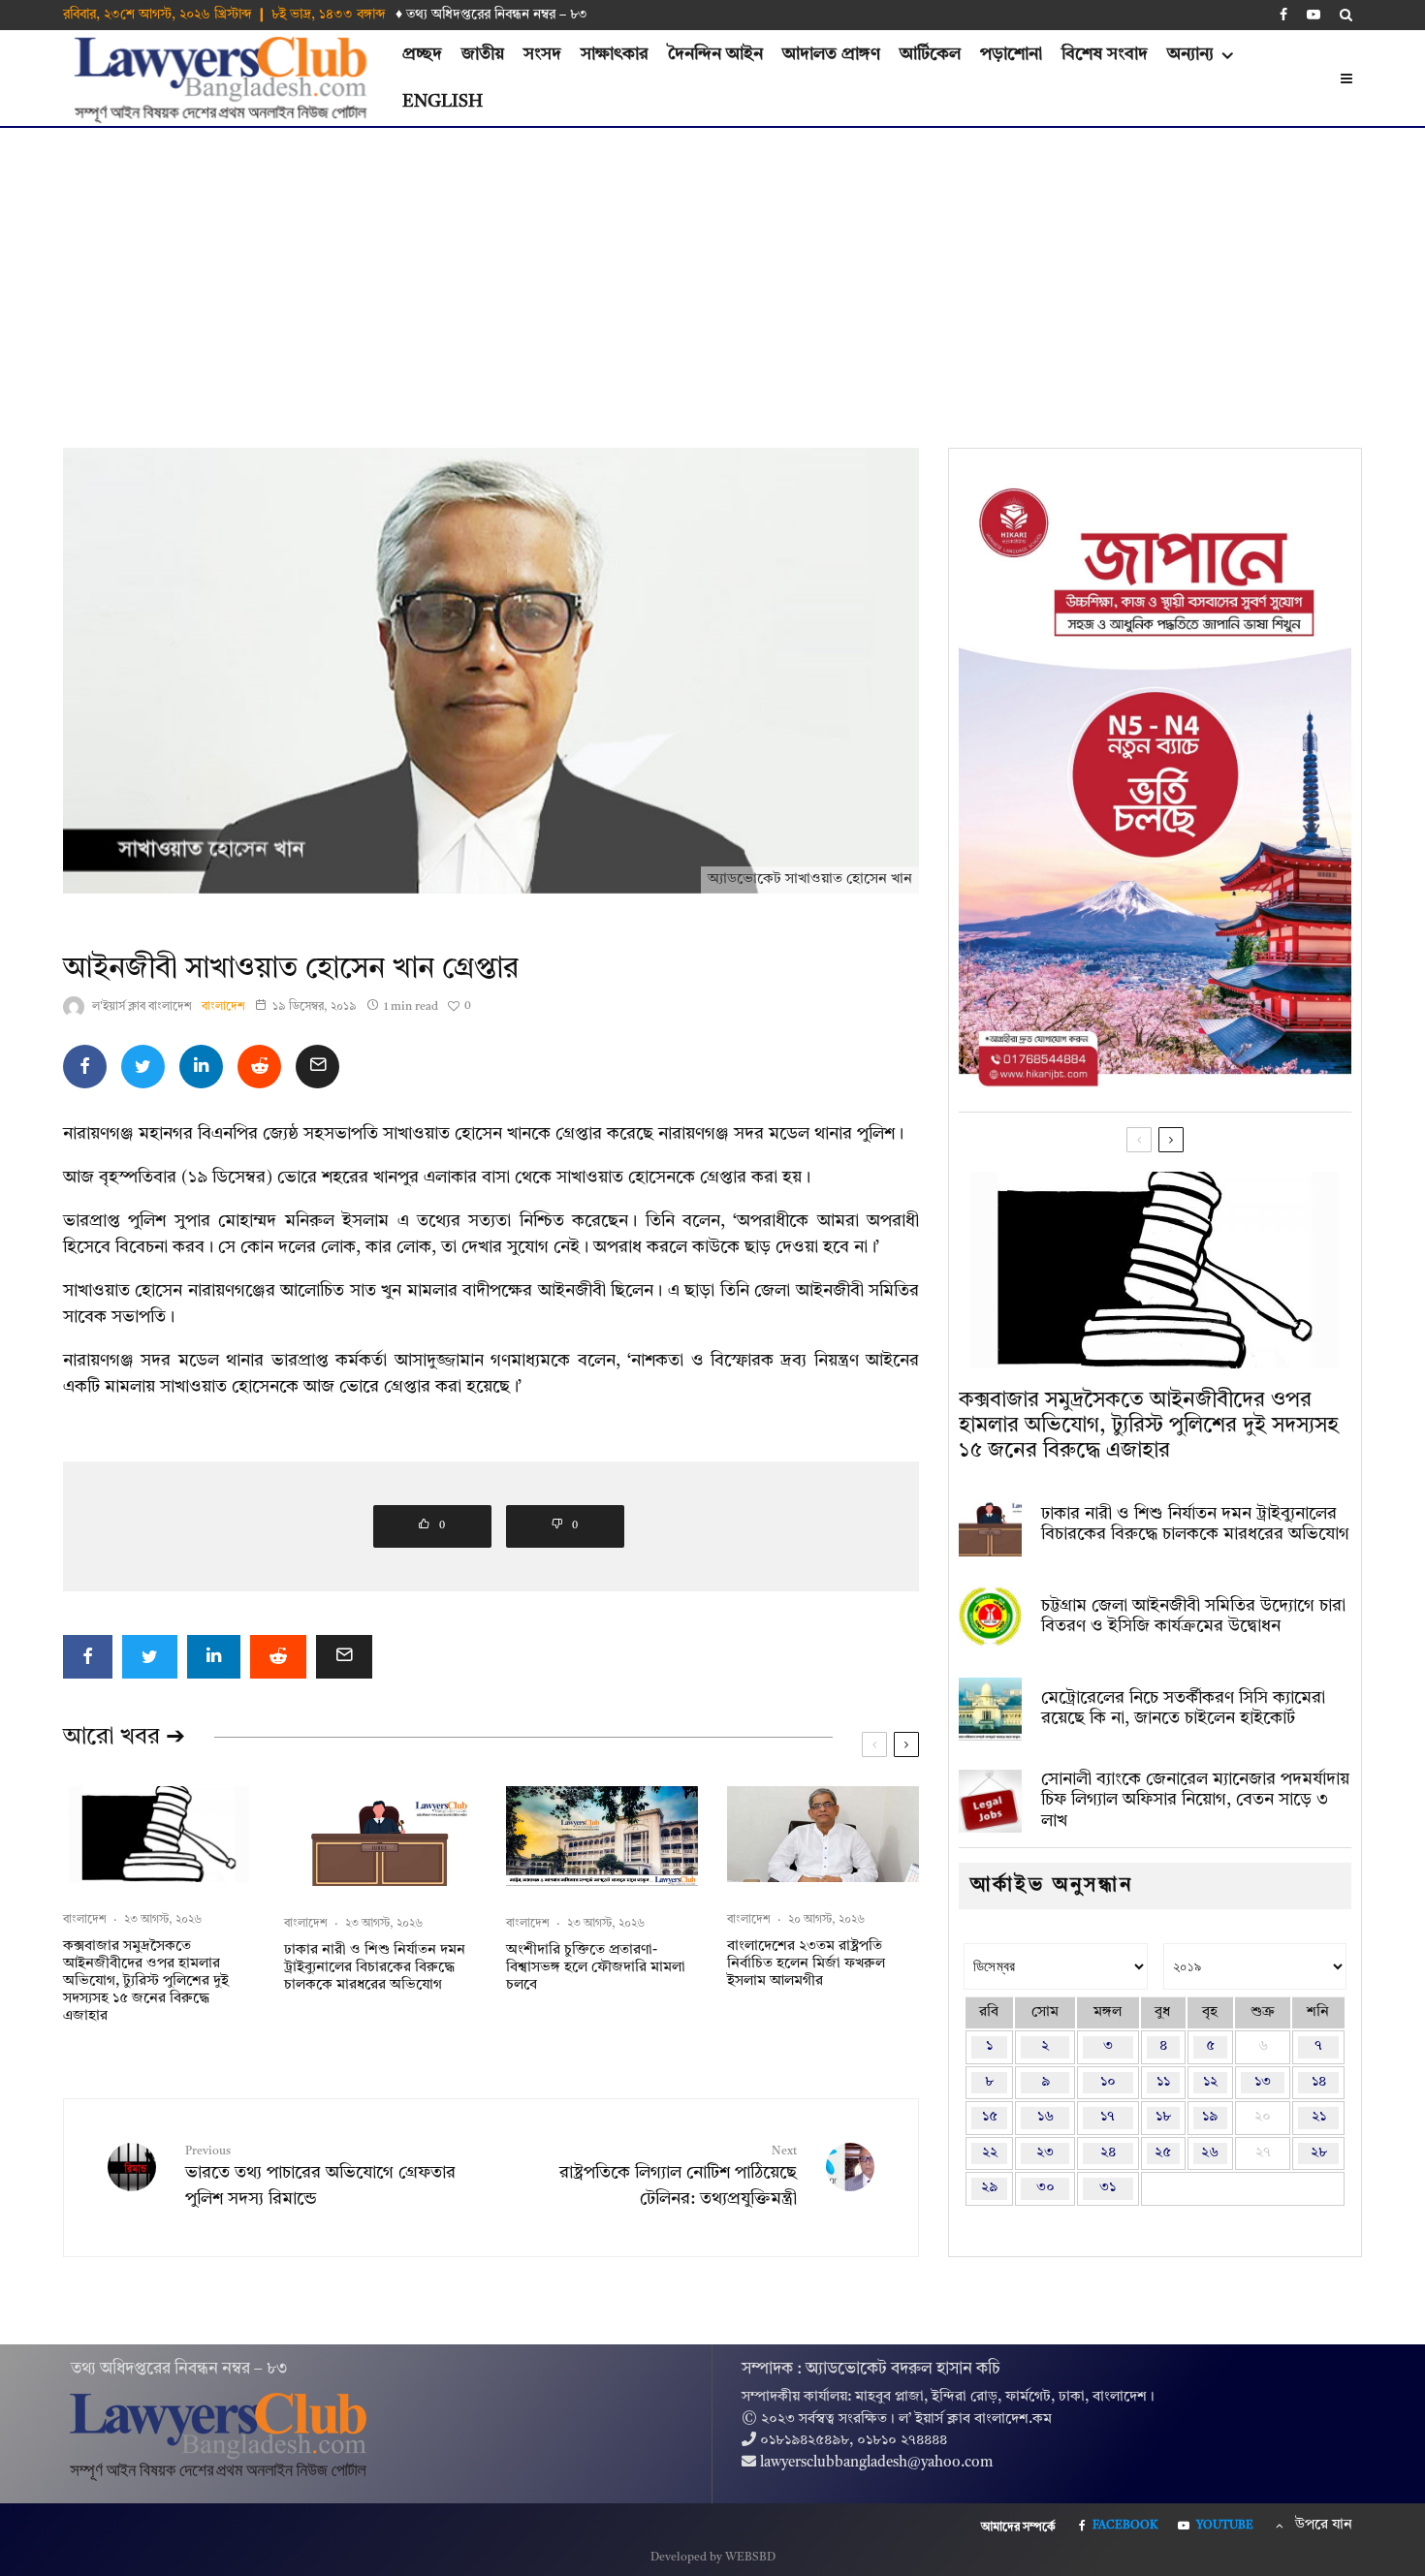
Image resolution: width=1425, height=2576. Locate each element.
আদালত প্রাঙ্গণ (831, 54)
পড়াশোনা (1011, 54)
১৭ (1108, 2117)
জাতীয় (483, 54)
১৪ (1319, 2082)
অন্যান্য (1190, 54)
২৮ (1319, 2153)
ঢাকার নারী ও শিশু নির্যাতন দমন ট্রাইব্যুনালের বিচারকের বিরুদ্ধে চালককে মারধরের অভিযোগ (375, 1968)
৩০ (1045, 2188)
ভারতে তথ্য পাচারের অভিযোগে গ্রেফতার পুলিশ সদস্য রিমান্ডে (320, 2177)
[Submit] (259, 1067)
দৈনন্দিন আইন (715, 54)
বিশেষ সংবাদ (1105, 54)
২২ (990, 2153)
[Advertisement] (712, 273)
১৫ (990, 2117)
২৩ (1045, 2153)
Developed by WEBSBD (713, 2558)
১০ (1108, 2082)
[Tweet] (143, 1067)
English (443, 102)
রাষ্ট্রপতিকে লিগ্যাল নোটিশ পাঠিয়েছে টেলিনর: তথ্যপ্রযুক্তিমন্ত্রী (678, 2177)
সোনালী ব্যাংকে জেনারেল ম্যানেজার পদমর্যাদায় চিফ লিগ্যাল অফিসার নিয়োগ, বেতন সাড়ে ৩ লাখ (1195, 1800)
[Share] (85, 1067)
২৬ (1210, 2153)
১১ (1163, 2082)
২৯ (989, 2188)
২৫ (1163, 2153)
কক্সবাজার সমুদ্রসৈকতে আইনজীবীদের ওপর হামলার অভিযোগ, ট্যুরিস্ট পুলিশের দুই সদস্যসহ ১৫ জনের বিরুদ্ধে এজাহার (146, 1981)
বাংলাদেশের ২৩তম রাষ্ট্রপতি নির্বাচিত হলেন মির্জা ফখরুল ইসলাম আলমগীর (806, 1964)
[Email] (317, 1067)
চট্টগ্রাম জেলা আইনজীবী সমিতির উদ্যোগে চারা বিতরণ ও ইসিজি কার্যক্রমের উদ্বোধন (1193, 1617)
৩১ (1108, 2188)
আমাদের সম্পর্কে (1018, 2528)
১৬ (1045, 2117)
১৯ (1210, 2117)
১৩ (1263, 2082)
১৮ (1163, 2117)
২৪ (1108, 2153)
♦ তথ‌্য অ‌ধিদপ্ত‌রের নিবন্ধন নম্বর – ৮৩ (491, 15)
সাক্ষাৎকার (615, 54)
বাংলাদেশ (223, 1007)
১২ (1210, 2082)
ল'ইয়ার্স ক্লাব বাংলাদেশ (142, 1007)
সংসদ (542, 54)
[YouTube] (1314, 15)
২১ (1319, 2117)
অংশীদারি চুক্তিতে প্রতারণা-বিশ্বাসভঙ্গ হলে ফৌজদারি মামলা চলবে (596, 1968)
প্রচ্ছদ (422, 54)
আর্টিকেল (930, 54)
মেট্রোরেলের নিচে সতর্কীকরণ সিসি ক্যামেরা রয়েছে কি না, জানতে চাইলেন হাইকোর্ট (1183, 1709)
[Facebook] (1283, 15)
